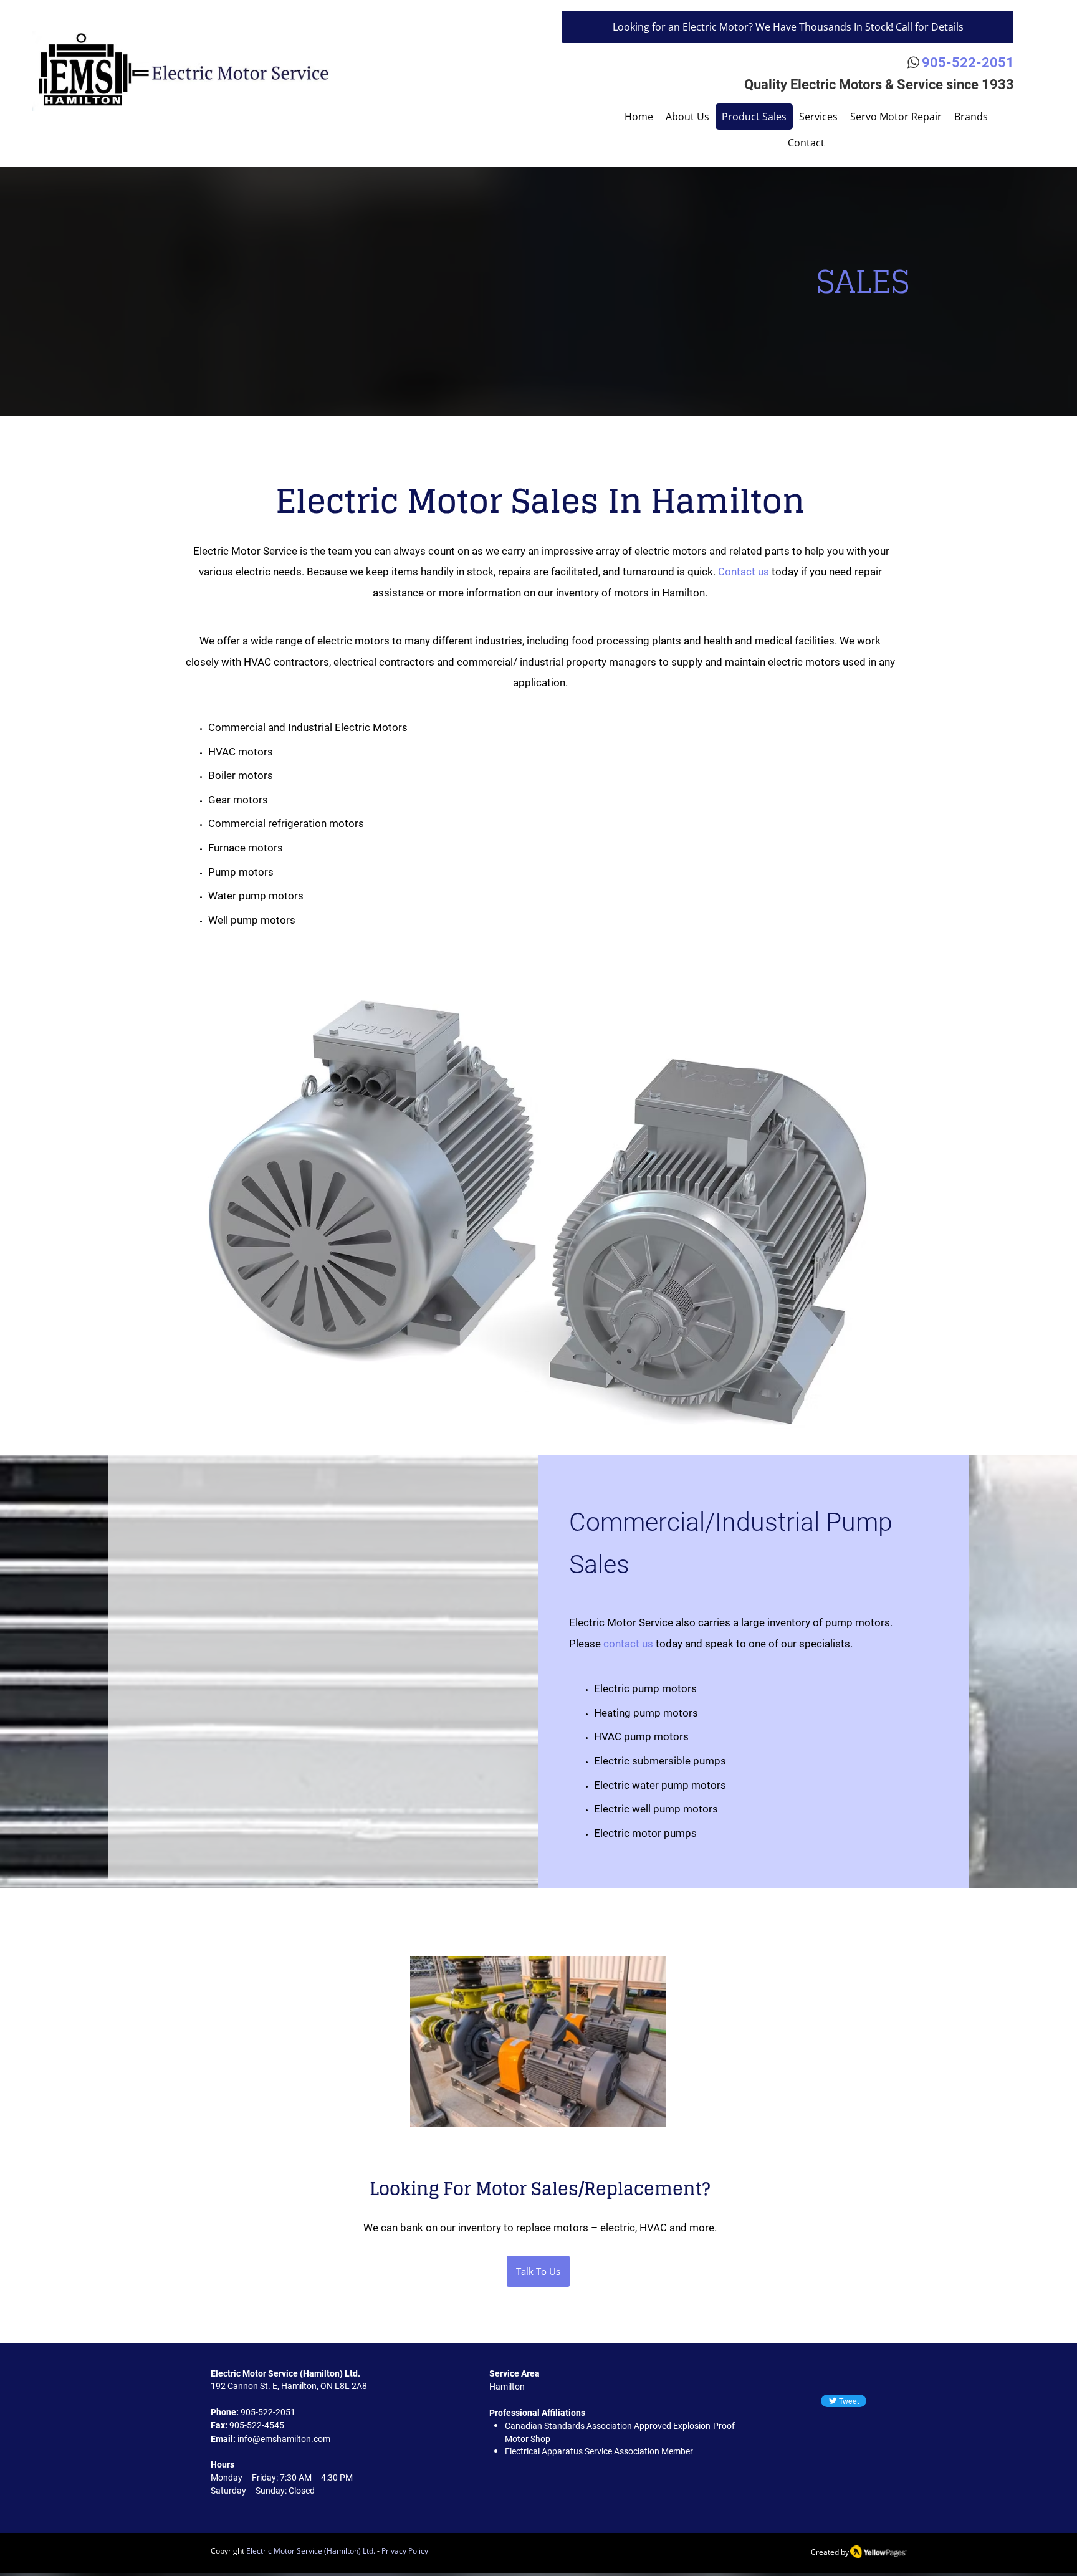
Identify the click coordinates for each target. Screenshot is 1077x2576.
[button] (971, 117)
